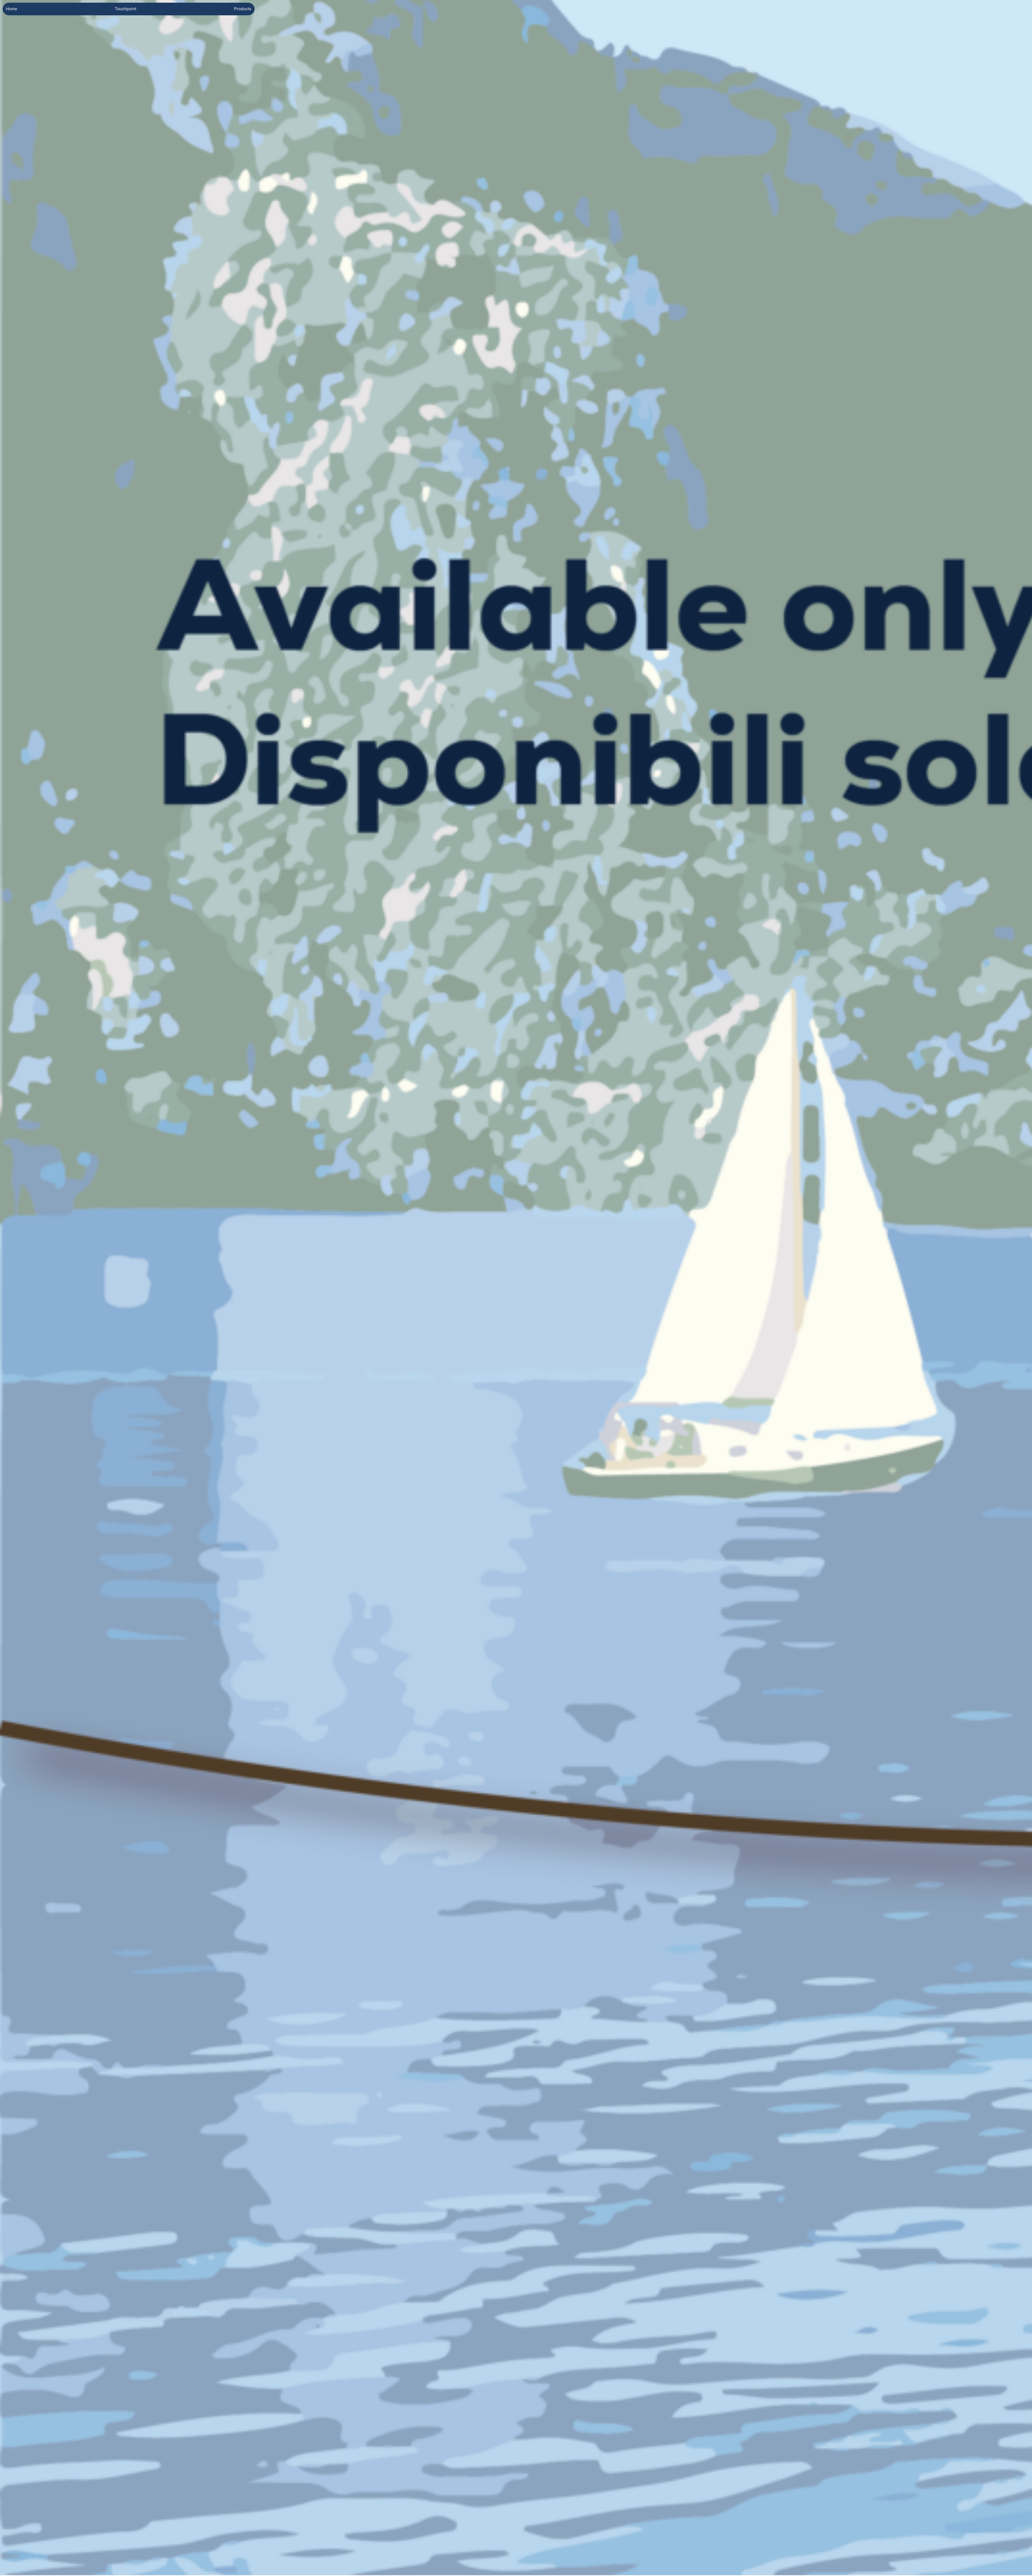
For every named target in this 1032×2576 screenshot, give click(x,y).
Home (12, 9)
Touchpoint (126, 9)
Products (243, 9)
